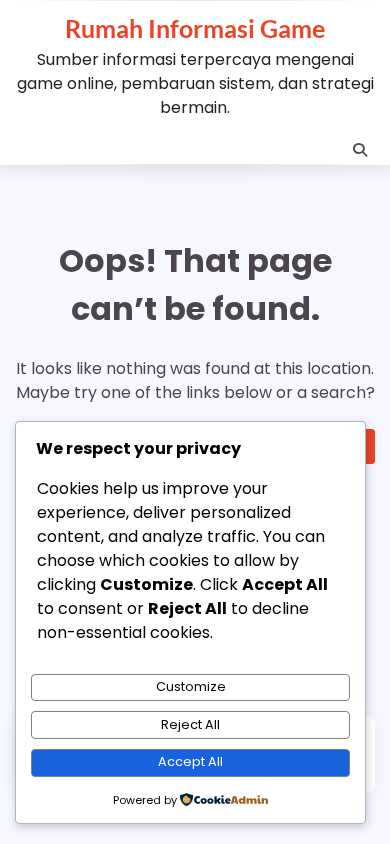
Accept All (190, 761)
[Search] (360, 150)
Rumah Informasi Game (195, 28)
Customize (191, 686)
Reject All (190, 724)
